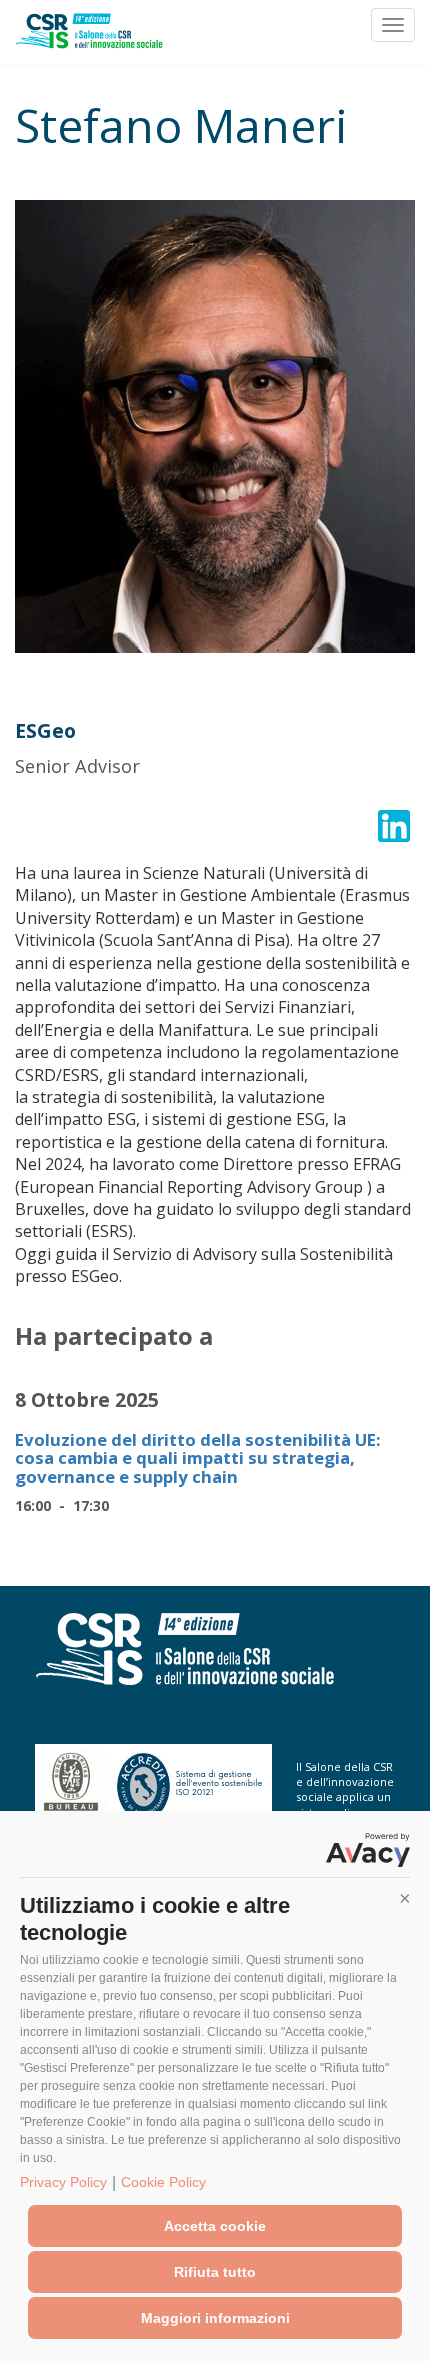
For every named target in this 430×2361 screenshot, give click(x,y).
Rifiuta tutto (215, 2272)
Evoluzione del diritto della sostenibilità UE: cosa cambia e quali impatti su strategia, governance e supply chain (198, 1458)
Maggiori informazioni (215, 2318)
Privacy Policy (63, 2182)
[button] (405, 1898)
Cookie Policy (163, 2182)
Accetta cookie (215, 2226)
